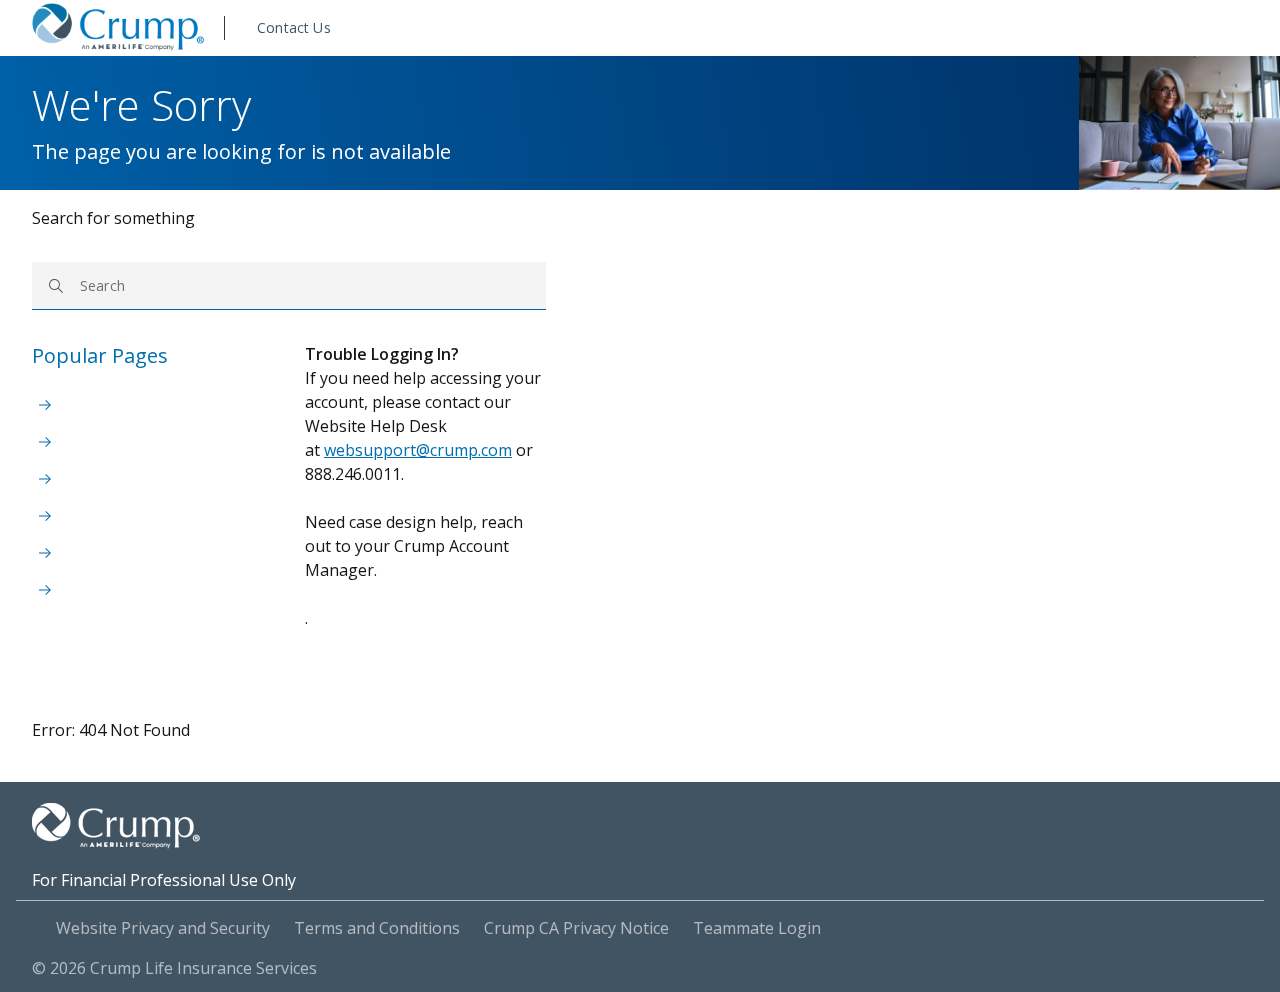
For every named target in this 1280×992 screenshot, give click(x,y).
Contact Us (294, 27)
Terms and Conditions (377, 928)
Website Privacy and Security (163, 928)
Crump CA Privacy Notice (576, 928)
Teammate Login (757, 928)
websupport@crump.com (418, 450)
